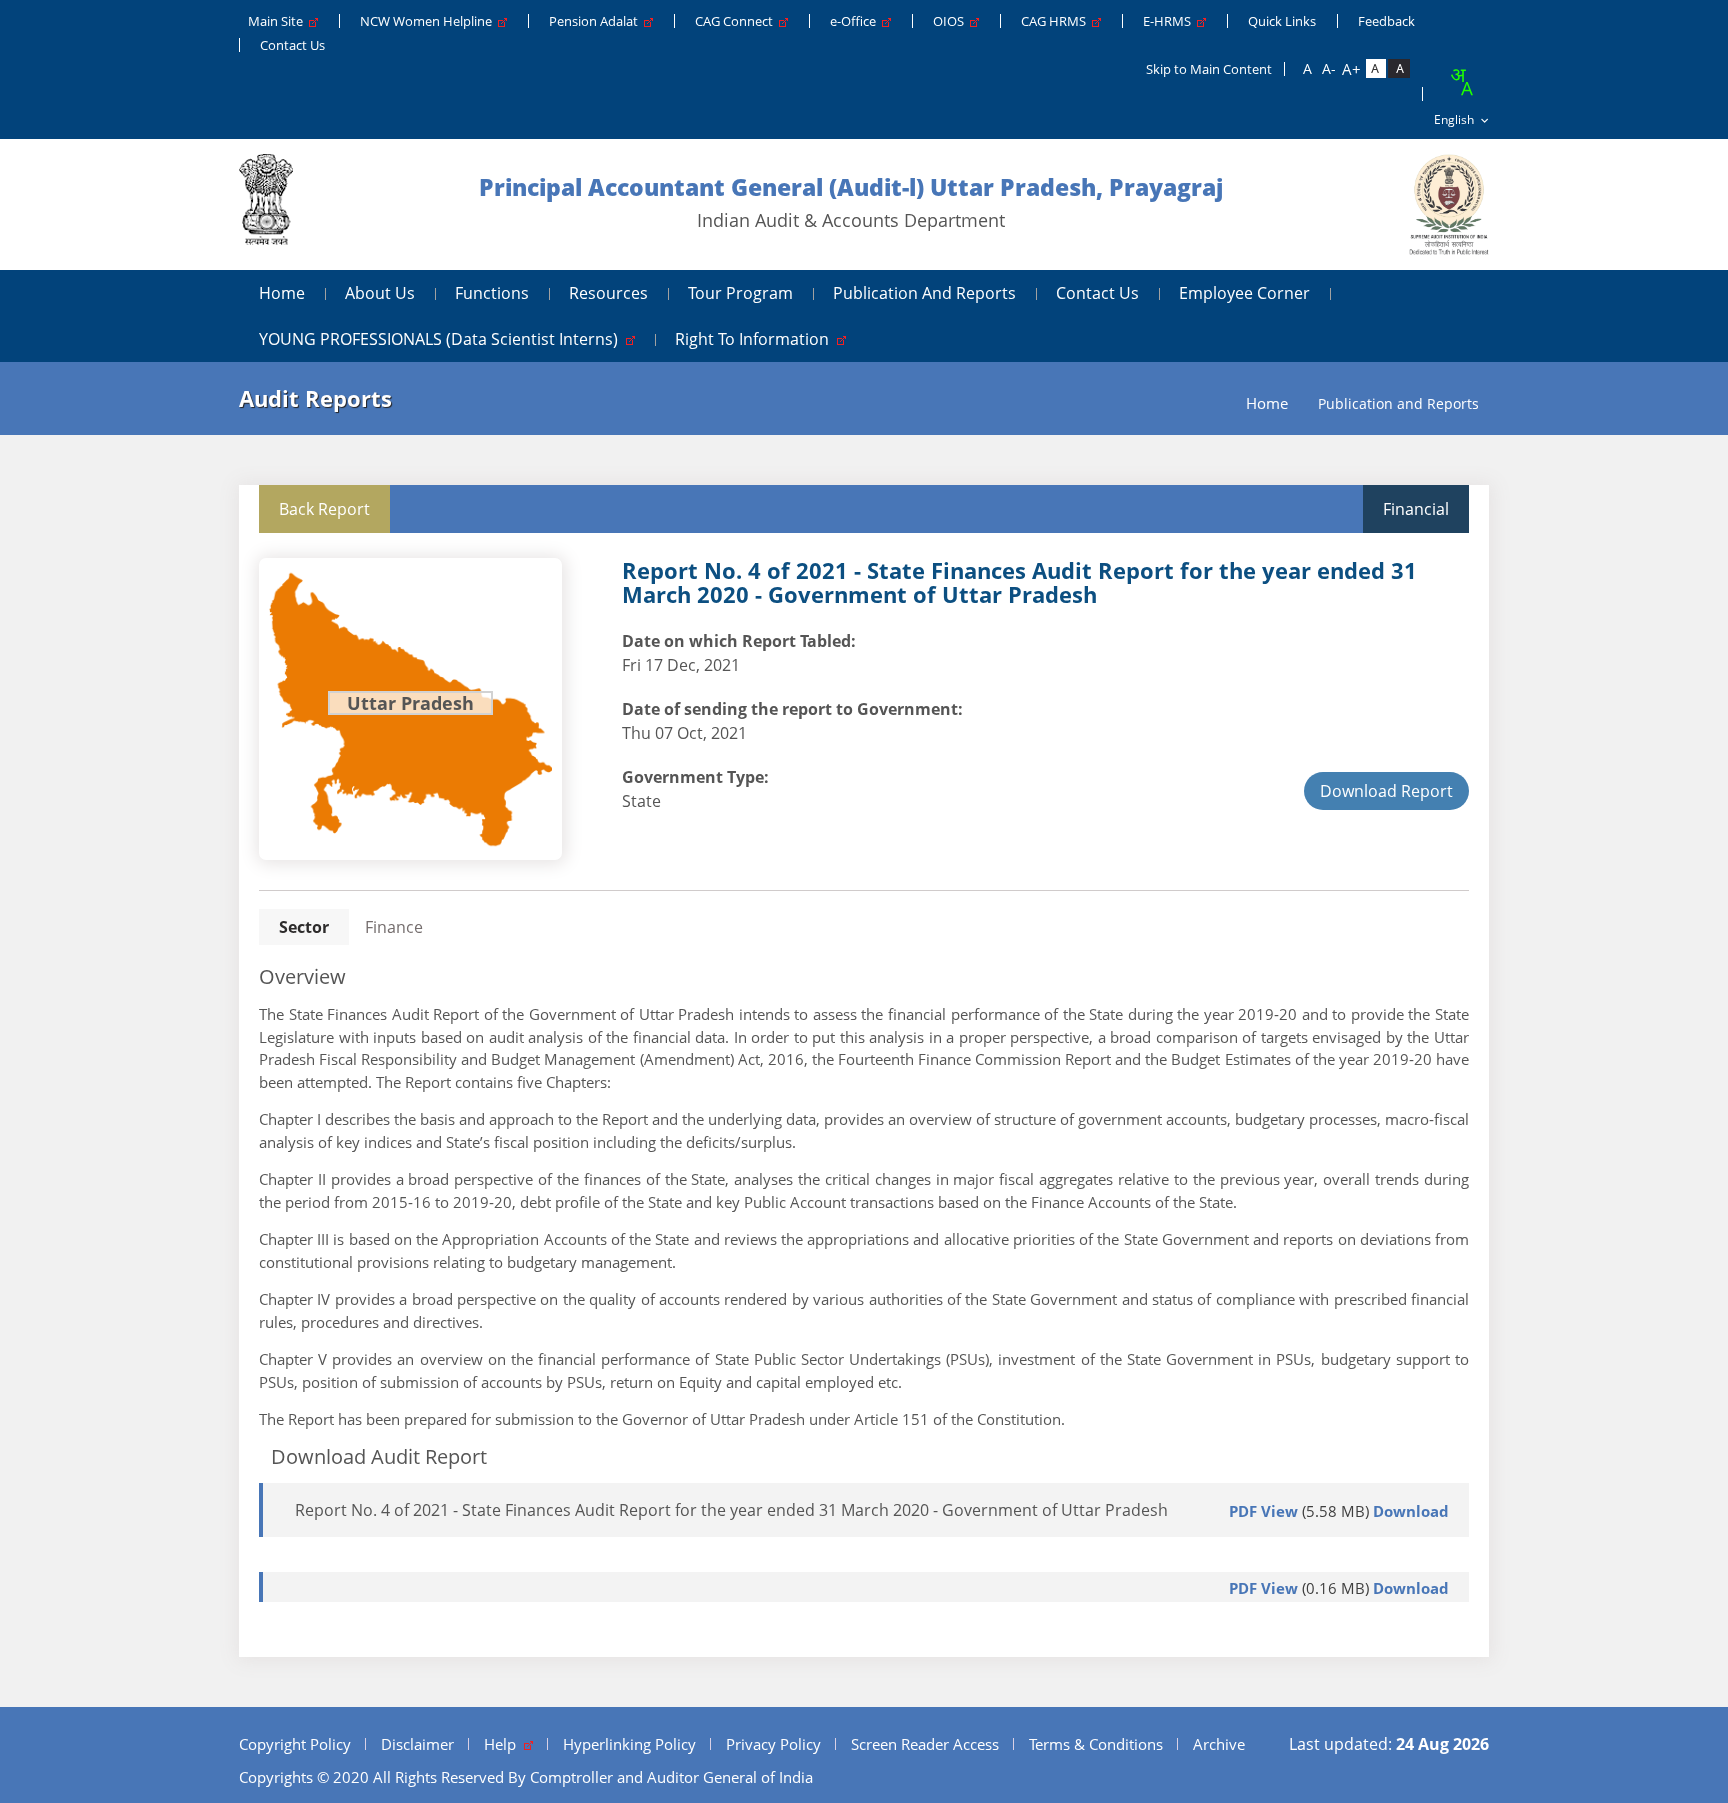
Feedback (1386, 21)
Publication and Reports (924, 293)
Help (504, 1744)
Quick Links (1282, 21)
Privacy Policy (773, 1744)
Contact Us (292, 45)
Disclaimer (417, 1744)
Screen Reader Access (925, 1744)
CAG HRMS (1056, 21)
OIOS (951, 21)
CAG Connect (737, 21)
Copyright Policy (295, 1744)
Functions (492, 293)
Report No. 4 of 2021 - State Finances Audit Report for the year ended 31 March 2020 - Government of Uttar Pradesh (731, 1510)
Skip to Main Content (1209, 69)
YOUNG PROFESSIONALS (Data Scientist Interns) (442, 339)
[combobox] (1461, 82)
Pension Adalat (596, 21)
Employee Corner (1244, 293)
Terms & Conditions (1096, 1744)
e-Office (856, 21)
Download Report (1386, 791)
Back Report (324, 509)
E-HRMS (1170, 21)
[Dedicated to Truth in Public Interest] (266, 204)
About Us (380, 293)
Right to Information (756, 339)
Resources (608, 293)
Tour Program (740, 293)
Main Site (278, 21)
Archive (1219, 1744)
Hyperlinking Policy (629, 1744)
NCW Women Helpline (429, 21)
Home (282, 293)
